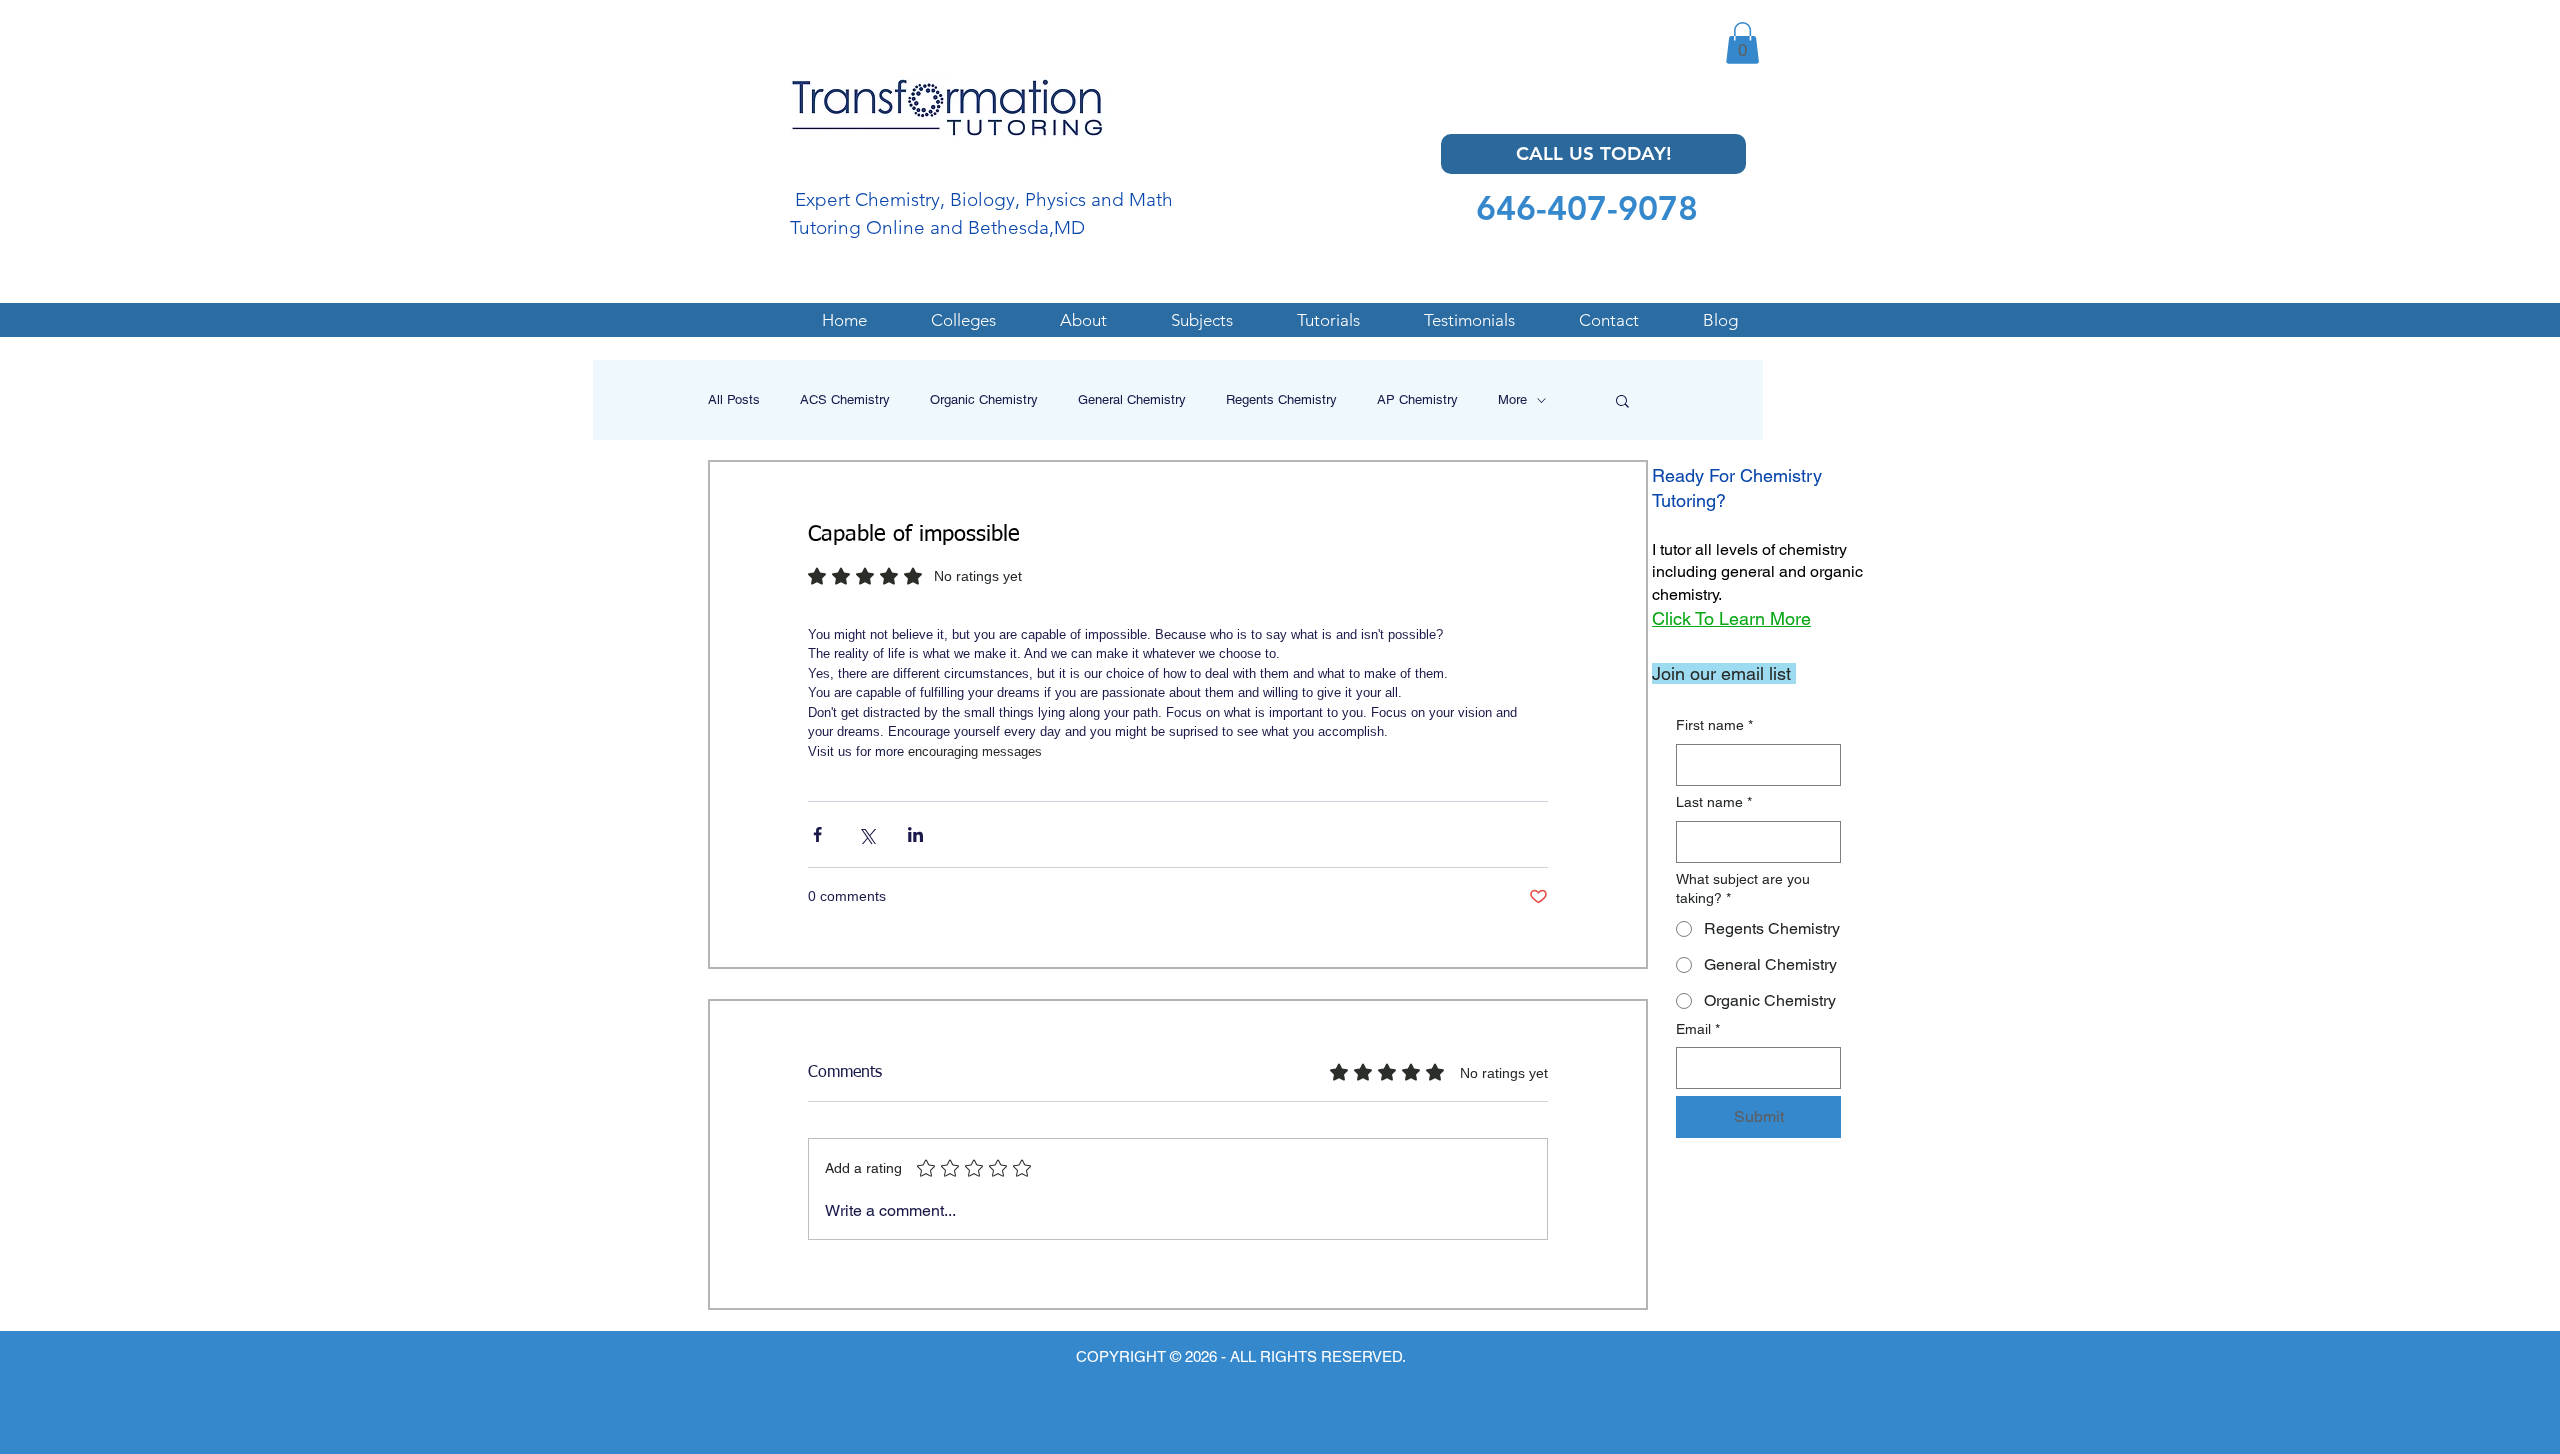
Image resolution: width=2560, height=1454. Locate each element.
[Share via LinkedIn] (915, 834)
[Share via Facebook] (817, 834)
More (1512, 399)
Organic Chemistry (984, 399)
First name (1714, 725)
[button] (1742, 43)
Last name (1714, 802)
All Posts (734, 399)
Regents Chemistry (1281, 399)
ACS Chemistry (845, 399)
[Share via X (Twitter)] (866, 834)
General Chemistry (1132, 399)
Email (1698, 1029)
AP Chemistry (1417, 399)
